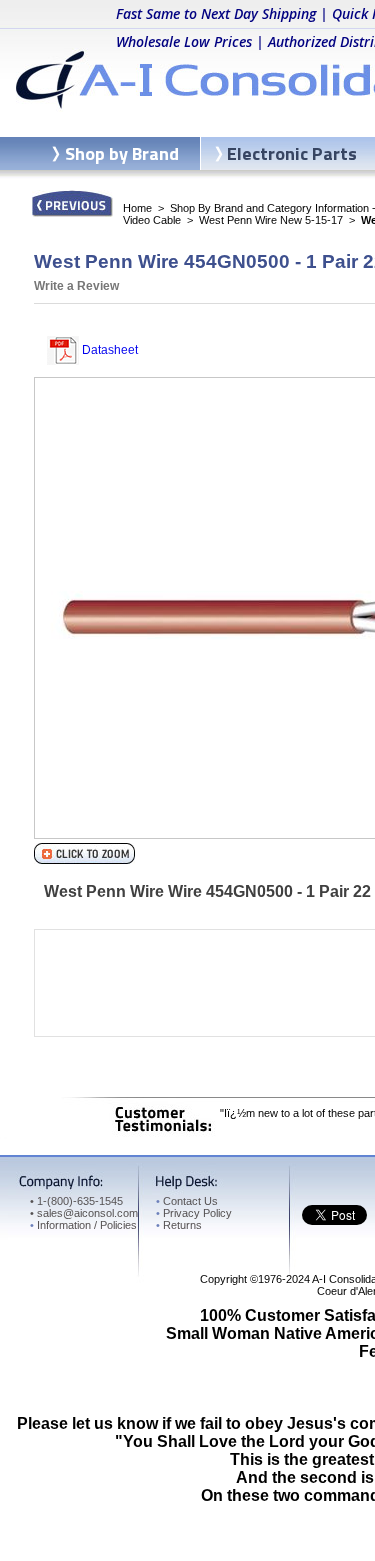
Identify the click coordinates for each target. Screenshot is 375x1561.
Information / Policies (83, 1225)
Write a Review (76, 286)
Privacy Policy (194, 1213)
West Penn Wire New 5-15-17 (271, 220)
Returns (179, 1225)
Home (137, 208)
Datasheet (108, 350)
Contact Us (187, 1201)
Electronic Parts (292, 153)
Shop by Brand (122, 153)
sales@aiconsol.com (87, 1213)
